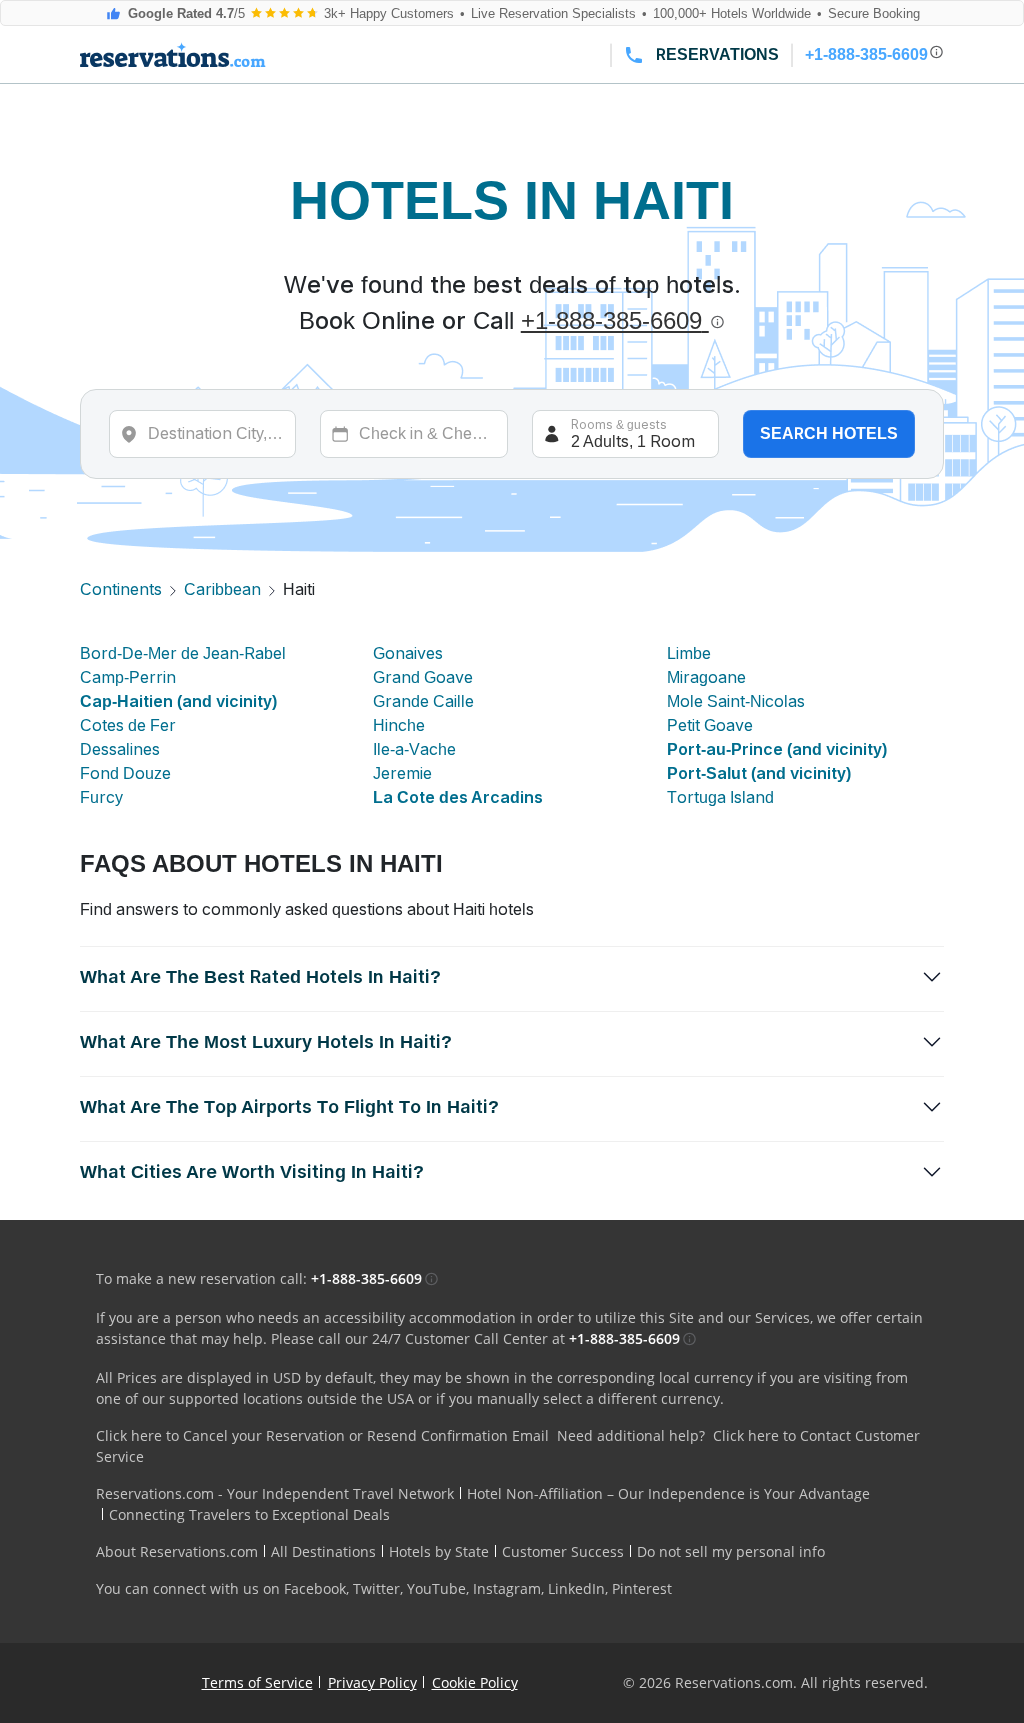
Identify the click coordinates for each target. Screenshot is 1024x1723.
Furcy (101, 797)
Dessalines (120, 749)
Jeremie (402, 773)
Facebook (315, 1588)
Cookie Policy (475, 1682)
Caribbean (222, 589)
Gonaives (408, 653)
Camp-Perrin (128, 677)
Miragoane (706, 677)
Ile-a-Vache (414, 749)
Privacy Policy (372, 1682)
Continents (121, 589)
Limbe (689, 653)
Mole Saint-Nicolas (736, 701)
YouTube (436, 1588)
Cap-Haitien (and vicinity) (178, 701)
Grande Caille (423, 701)
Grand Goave (423, 677)
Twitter (376, 1588)
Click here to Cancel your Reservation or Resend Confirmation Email (322, 1435)
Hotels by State (439, 1551)
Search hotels (829, 433)
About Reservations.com (177, 1551)
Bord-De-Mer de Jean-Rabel (183, 653)
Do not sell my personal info (731, 1551)
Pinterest (642, 1588)
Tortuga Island (720, 797)
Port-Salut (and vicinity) (759, 773)
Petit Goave (710, 725)
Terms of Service (257, 1682)
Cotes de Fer (128, 725)
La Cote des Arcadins (458, 797)
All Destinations (323, 1551)
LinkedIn (576, 1588)
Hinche (399, 725)
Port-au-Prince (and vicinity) (777, 749)
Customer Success (563, 1551)
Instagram (507, 1588)
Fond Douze (125, 773)
